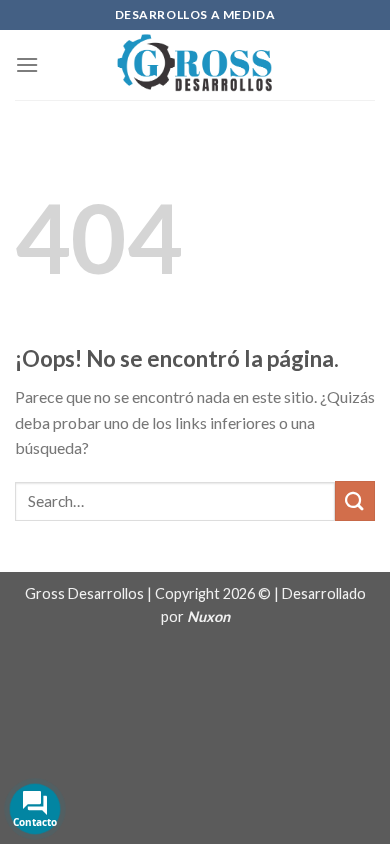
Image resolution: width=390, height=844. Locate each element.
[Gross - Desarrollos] (195, 65)
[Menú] (27, 64)
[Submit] (355, 500)
